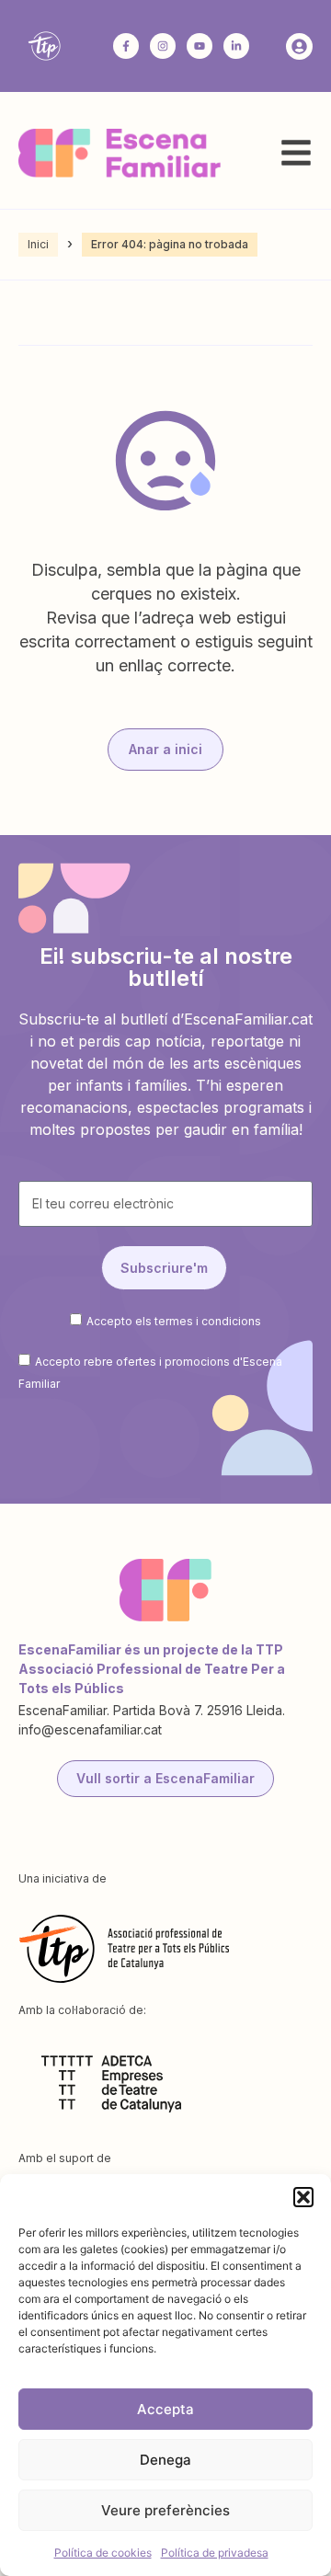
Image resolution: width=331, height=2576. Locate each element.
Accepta (165, 2409)
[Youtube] (200, 46)
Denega (165, 2460)
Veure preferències (165, 2510)
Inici (38, 244)
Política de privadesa (215, 2553)
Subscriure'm (164, 1268)
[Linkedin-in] (236, 46)
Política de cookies (103, 2553)
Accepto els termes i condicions (174, 1320)
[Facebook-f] (126, 46)
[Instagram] (163, 46)
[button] (303, 2197)
